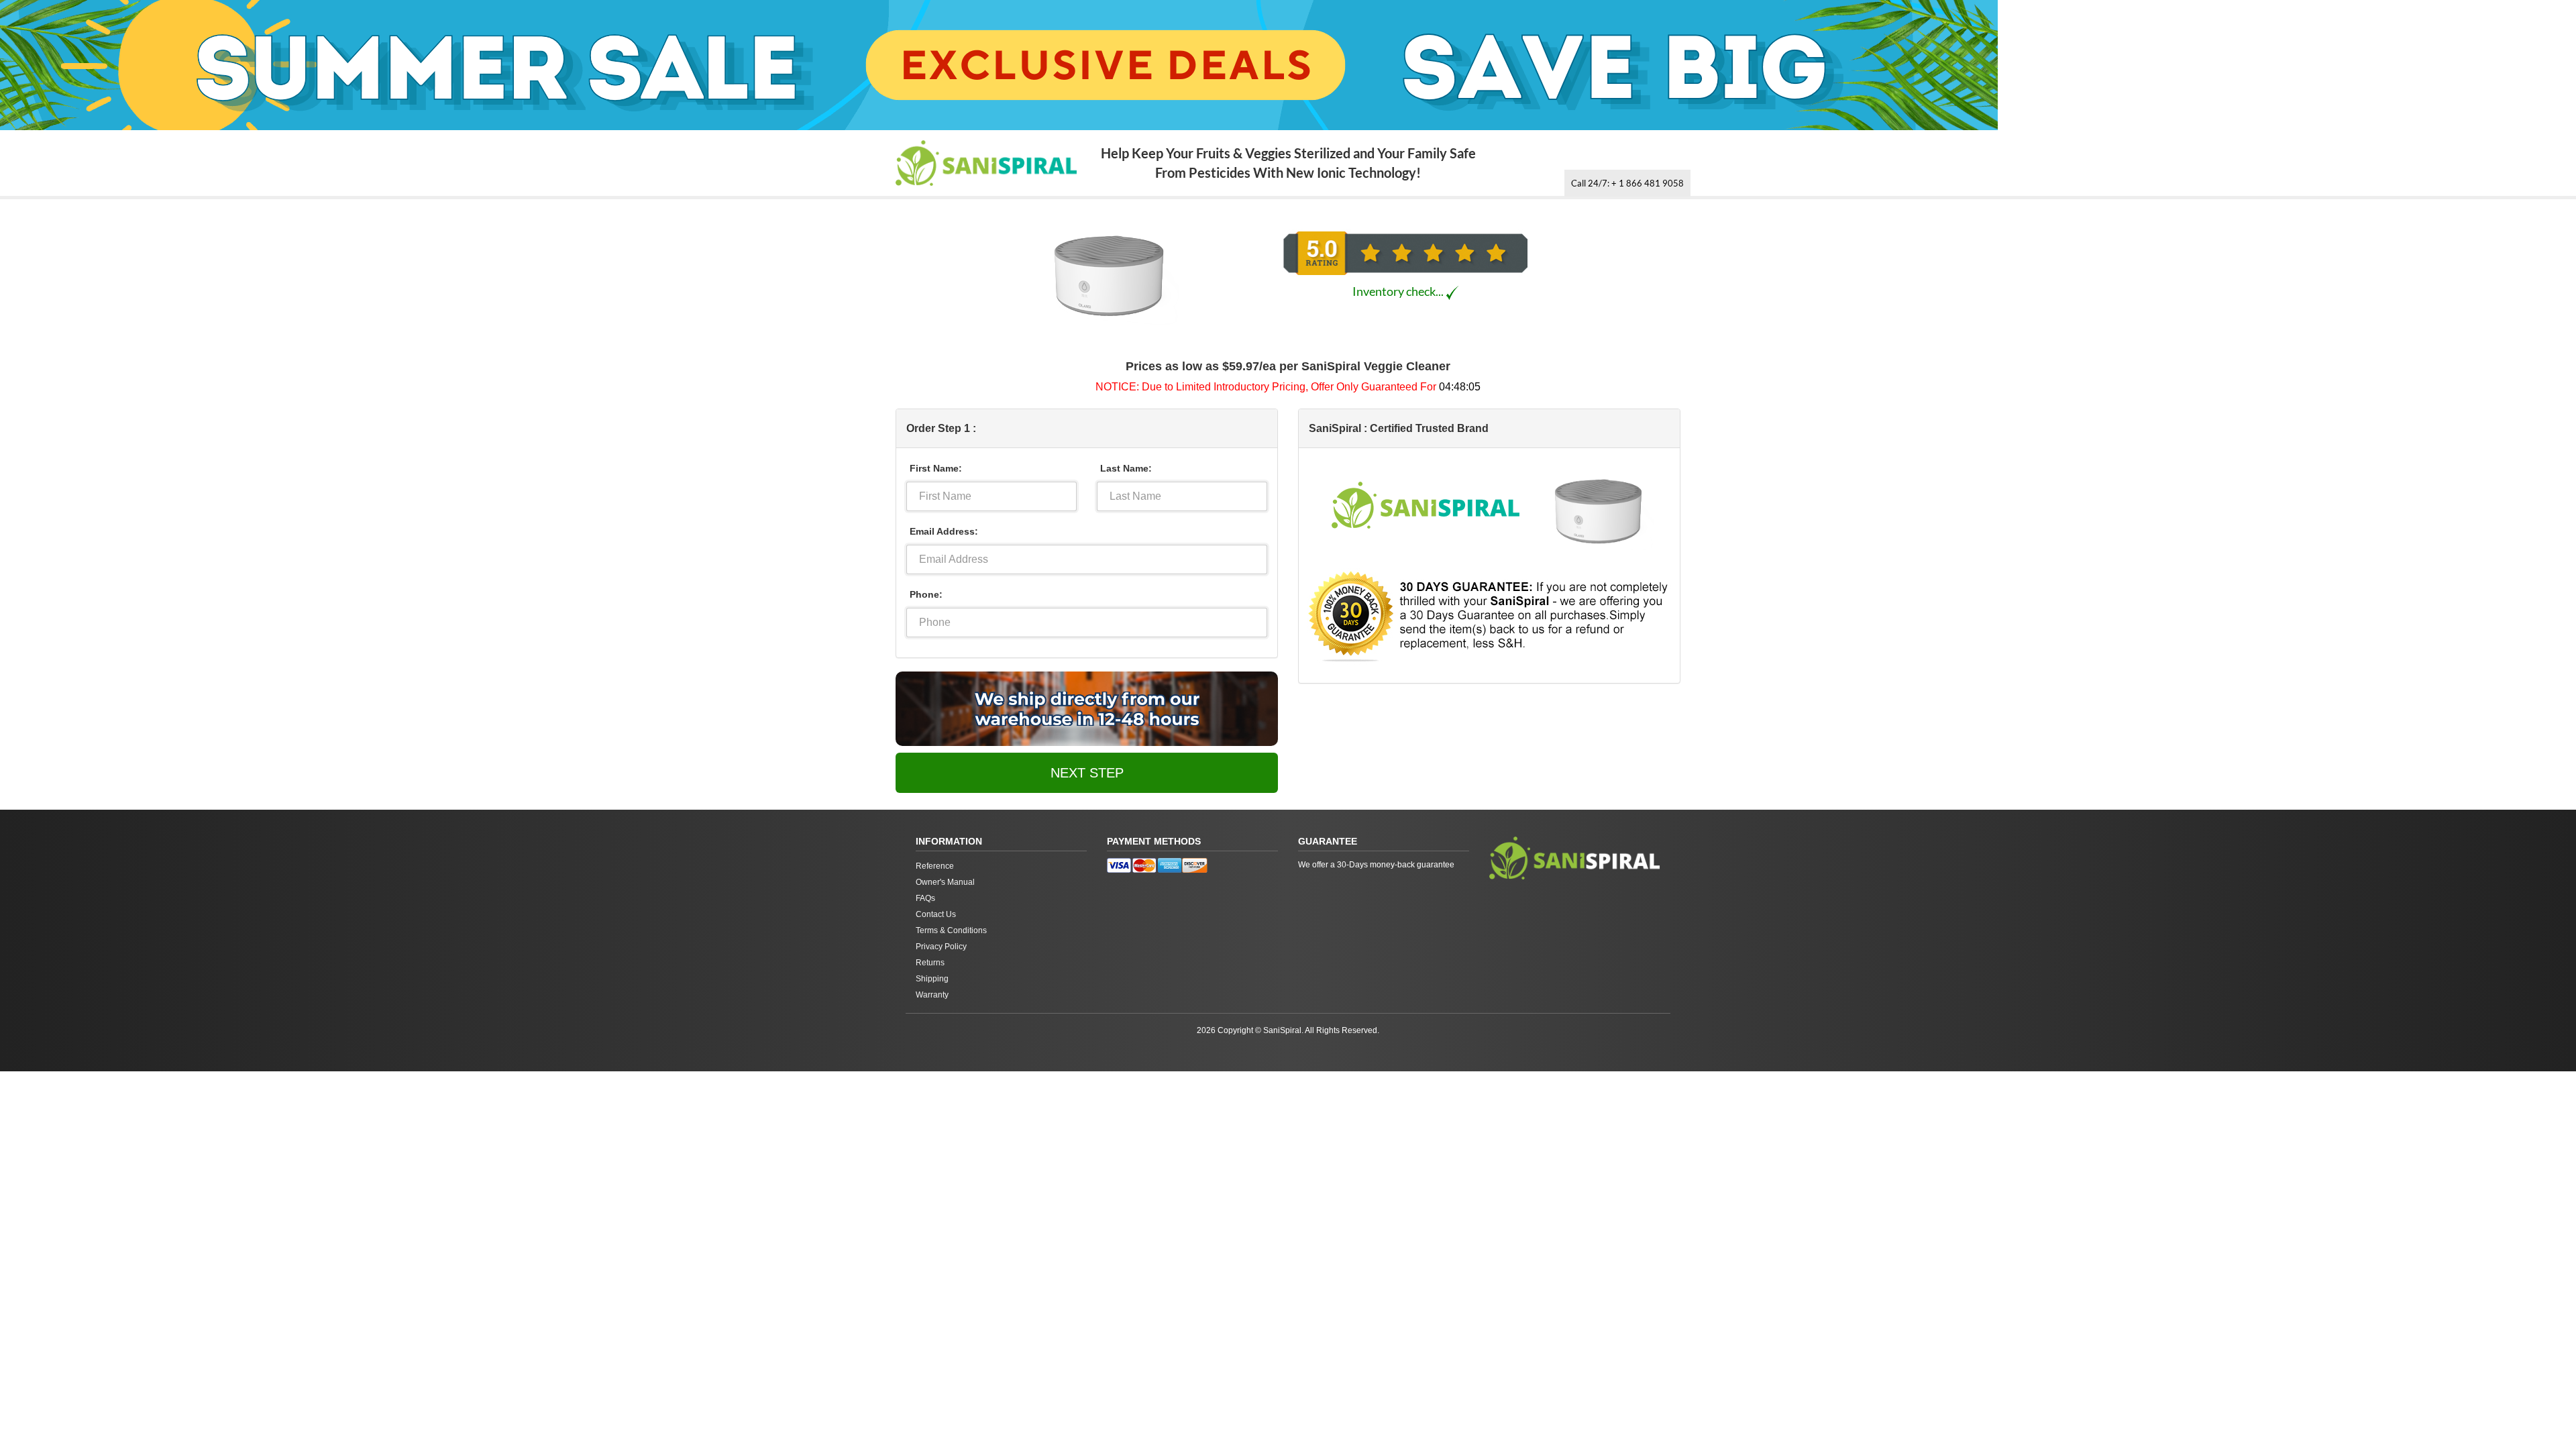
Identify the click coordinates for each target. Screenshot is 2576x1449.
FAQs (925, 898)
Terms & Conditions (951, 930)
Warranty (932, 995)
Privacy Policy (941, 947)
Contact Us (936, 914)
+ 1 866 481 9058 (1627, 183)
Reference (935, 866)
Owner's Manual (945, 882)
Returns (930, 963)
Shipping (932, 979)
